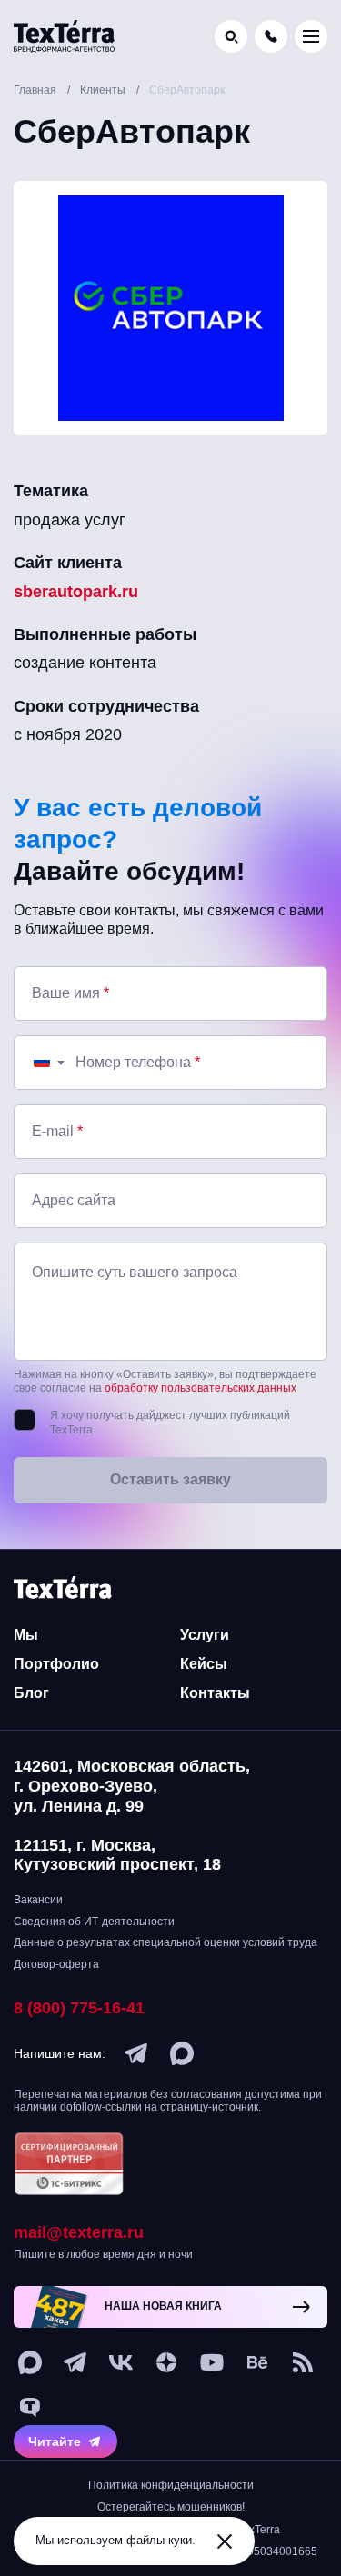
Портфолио (56, 1664)
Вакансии (38, 1900)
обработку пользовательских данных (201, 1388)
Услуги (205, 1635)
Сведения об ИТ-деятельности (94, 1922)
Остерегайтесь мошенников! (171, 2507)
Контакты (215, 1693)
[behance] (257, 2362)
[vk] (121, 2362)
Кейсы (204, 1664)
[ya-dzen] (166, 2362)
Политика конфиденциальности (171, 2485)
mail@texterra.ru (79, 2232)
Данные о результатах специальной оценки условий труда (165, 1942)
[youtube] (212, 2362)
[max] (182, 2053)
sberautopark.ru (76, 592)
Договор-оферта (56, 1964)
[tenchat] (30, 2408)
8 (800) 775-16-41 (79, 2008)
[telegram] (136, 2053)
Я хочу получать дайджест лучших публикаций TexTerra (170, 1423)
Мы (26, 1635)
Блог (31, 1693)
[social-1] (303, 2362)
